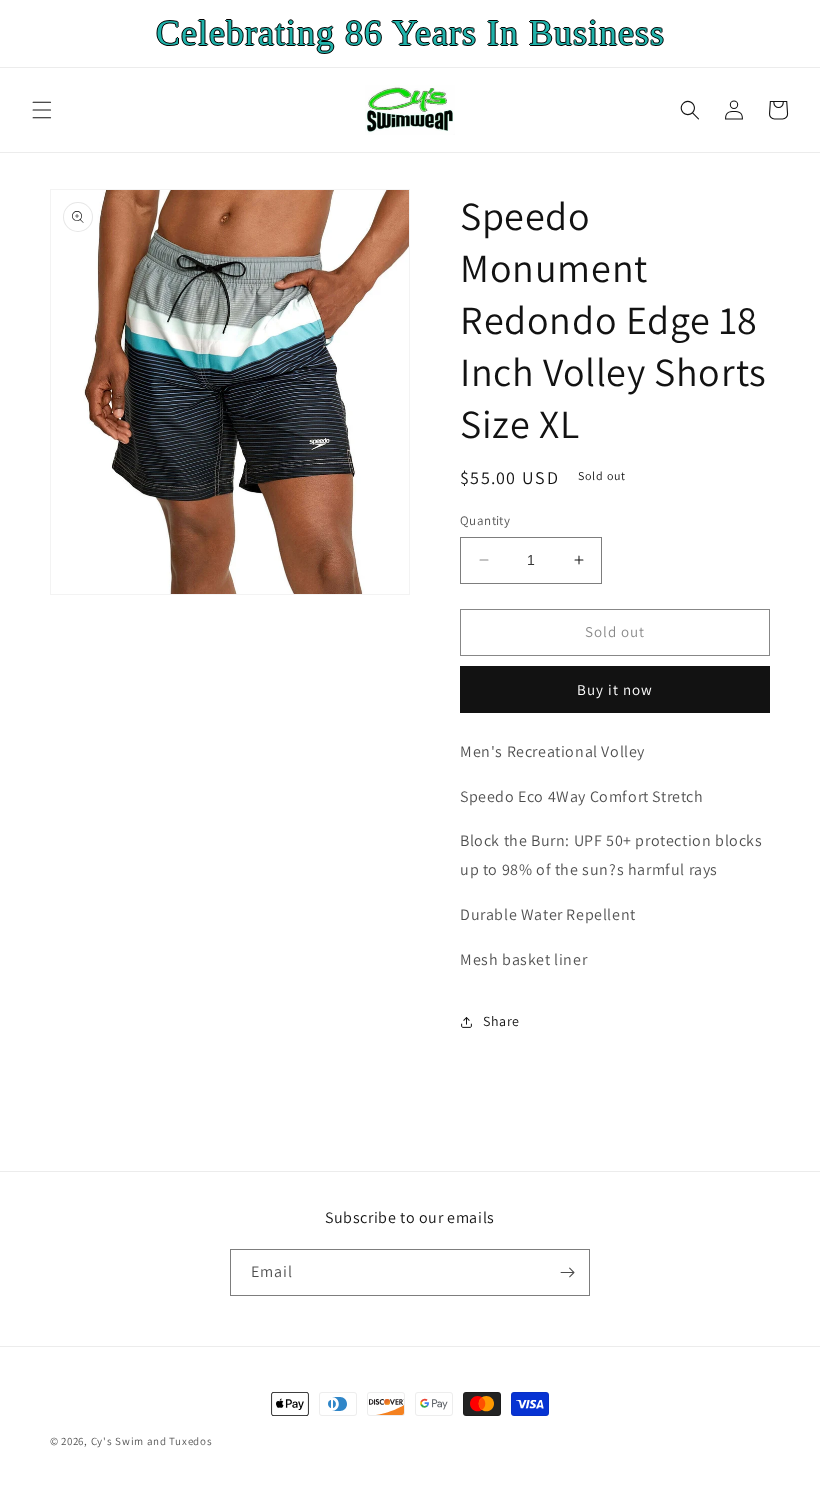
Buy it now (615, 689)
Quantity (485, 520)
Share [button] (501, 1021)
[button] (42, 110)
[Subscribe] (567, 1272)
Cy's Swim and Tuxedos (152, 1441)
